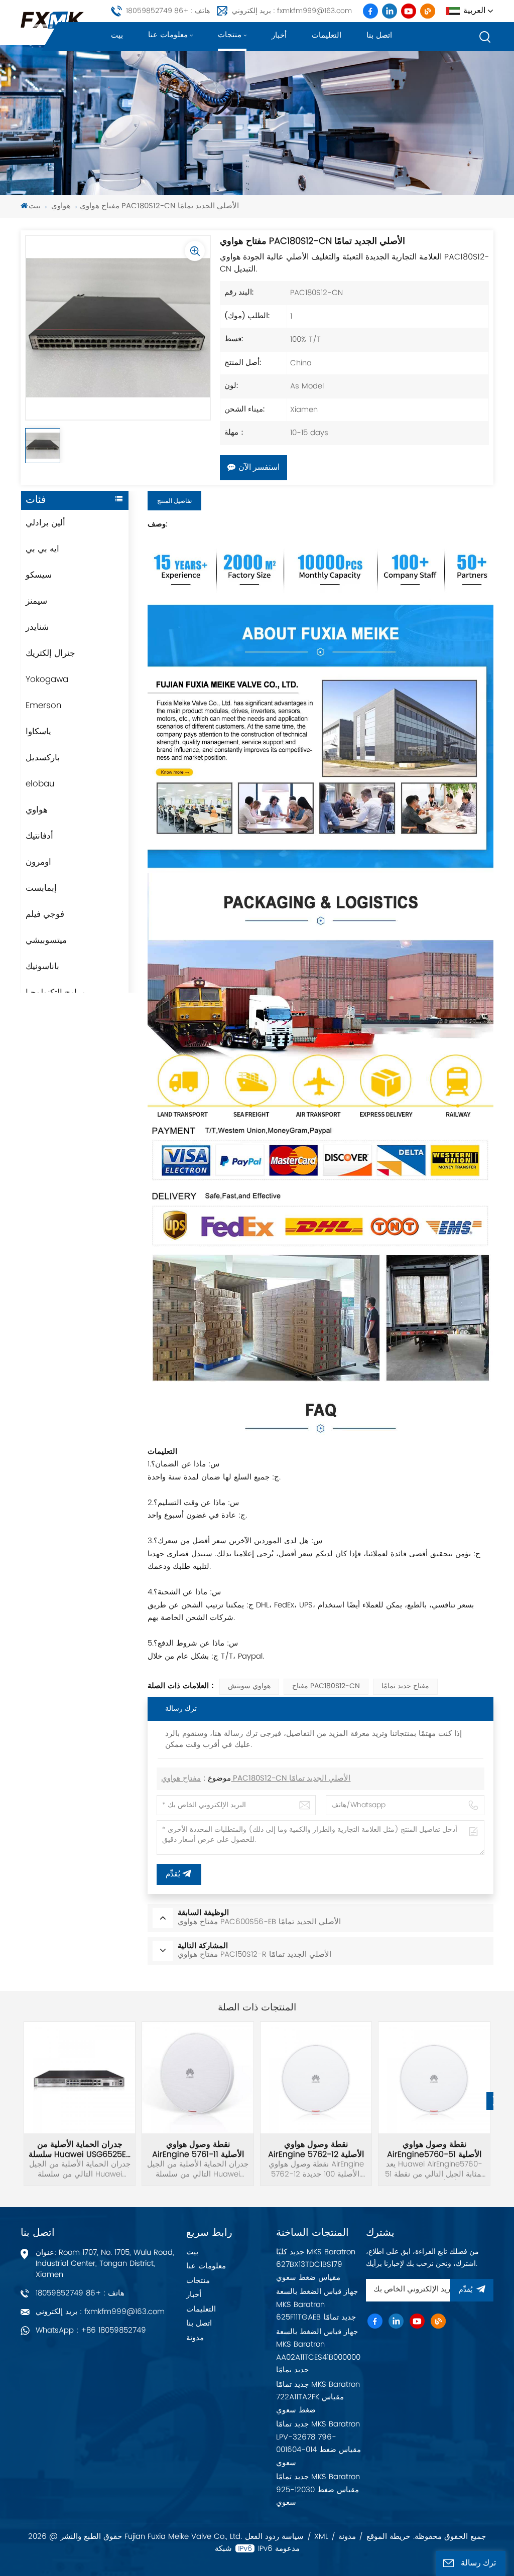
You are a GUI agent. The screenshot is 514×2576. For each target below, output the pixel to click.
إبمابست (41, 888)
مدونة (195, 2338)
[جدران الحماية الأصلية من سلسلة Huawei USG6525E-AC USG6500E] (80, 2078)
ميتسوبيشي (46, 940)
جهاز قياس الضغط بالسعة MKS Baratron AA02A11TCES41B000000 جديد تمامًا (318, 2351)
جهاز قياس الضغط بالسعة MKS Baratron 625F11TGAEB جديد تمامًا (317, 2304)
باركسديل (43, 758)
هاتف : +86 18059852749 (168, 11)
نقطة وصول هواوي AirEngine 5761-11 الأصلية (198, 2149)
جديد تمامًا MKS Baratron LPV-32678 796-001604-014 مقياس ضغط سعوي (318, 2444)
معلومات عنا (168, 35)
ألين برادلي (45, 523)
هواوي (61, 207)
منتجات (230, 35)
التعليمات (327, 35)
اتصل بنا (379, 35)
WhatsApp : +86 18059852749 (91, 2330)
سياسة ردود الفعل (274, 2537)
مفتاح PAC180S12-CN (326, 1686)
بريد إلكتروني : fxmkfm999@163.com (292, 11)
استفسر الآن (259, 468)
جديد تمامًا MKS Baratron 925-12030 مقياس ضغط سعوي (318, 2490)
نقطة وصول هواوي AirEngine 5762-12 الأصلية (316, 2149)
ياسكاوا (38, 732)
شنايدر (37, 627)
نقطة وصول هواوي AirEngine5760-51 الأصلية (434, 2149)
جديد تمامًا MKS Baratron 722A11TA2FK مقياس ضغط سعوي (318, 2397)
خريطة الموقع (388, 2537)
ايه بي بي (42, 549)
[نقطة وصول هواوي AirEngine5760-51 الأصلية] (434, 2078)
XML (321, 2537)
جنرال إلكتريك (50, 653)
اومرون (38, 862)
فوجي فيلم (45, 914)
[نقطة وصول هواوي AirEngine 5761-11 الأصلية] (198, 2078)
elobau (40, 784)
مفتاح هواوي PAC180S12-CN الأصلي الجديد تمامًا (256, 1779)
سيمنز (36, 601)
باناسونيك (42, 967)
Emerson (43, 706)
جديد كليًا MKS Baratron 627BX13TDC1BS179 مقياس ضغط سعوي (316, 2265)
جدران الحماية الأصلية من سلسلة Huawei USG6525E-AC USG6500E (80, 2149)
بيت (117, 35)
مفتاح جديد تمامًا (405, 1686)
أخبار (279, 35)
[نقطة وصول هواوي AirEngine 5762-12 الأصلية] (316, 2078)
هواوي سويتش (249, 1686)
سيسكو (39, 575)
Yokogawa (47, 680)
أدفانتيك (39, 836)
